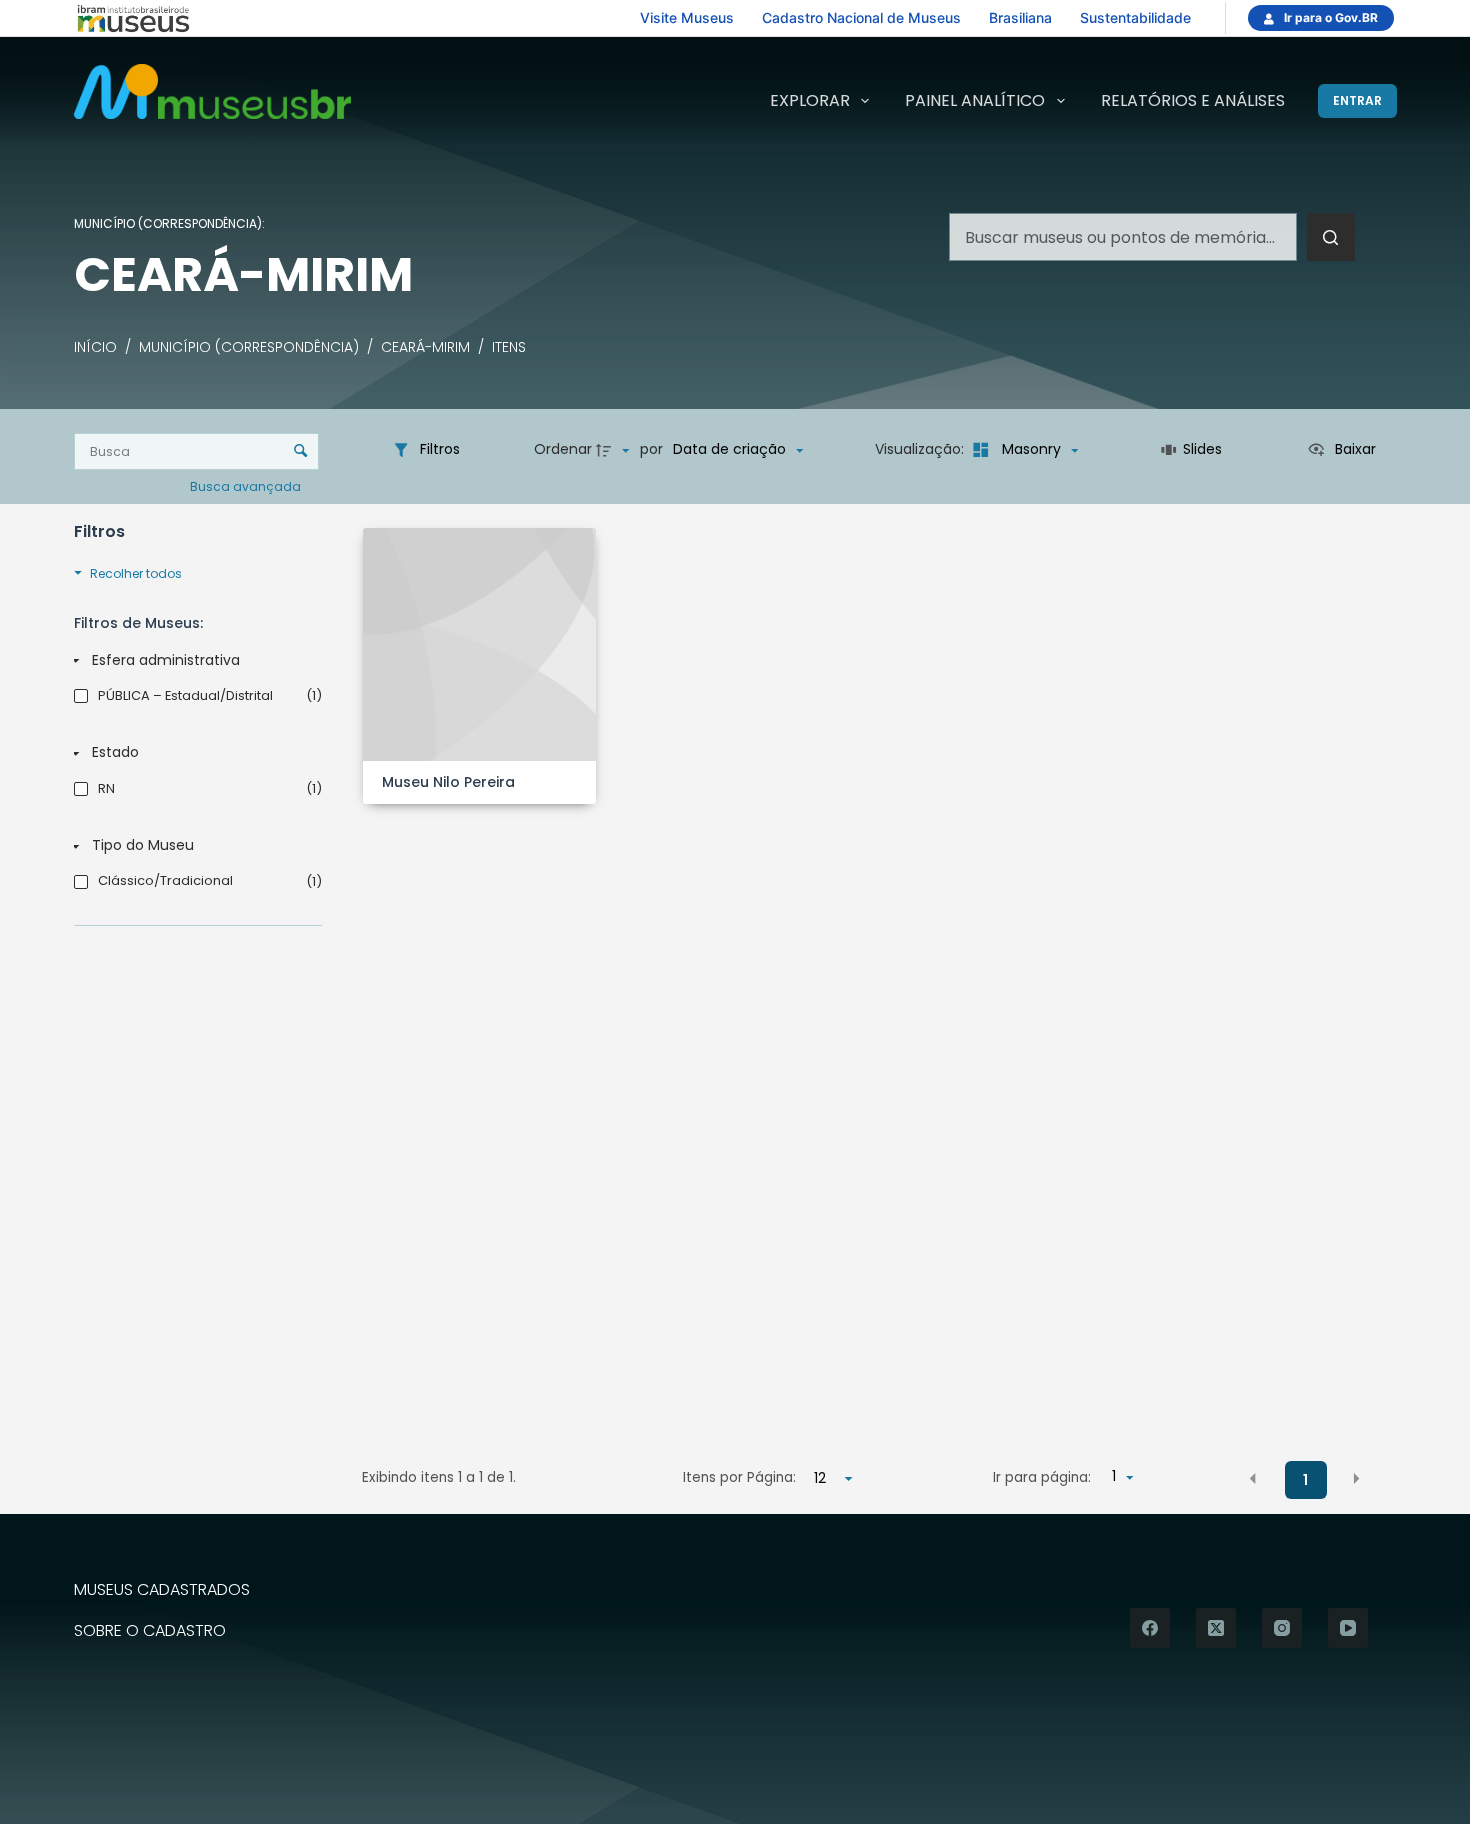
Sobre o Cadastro (150, 1631)
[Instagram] (1282, 1628)
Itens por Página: (739, 1477)
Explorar (810, 100)
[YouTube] (1348, 1628)
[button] (1253, 1479)
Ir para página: (1042, 1477)
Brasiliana (1020, 17)
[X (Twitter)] (1216, 1628)
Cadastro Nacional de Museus (861, 17)
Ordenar (563, 449)
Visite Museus (687, 17)
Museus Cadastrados (162, 1590)
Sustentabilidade (1135, 17)
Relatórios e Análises (1193, 100)
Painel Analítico (975, 100)
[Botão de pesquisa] (1331, 237)
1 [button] (1305, 1480)
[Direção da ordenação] (615, 450)
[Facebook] (1150, 1628)
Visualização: (921, 449)
